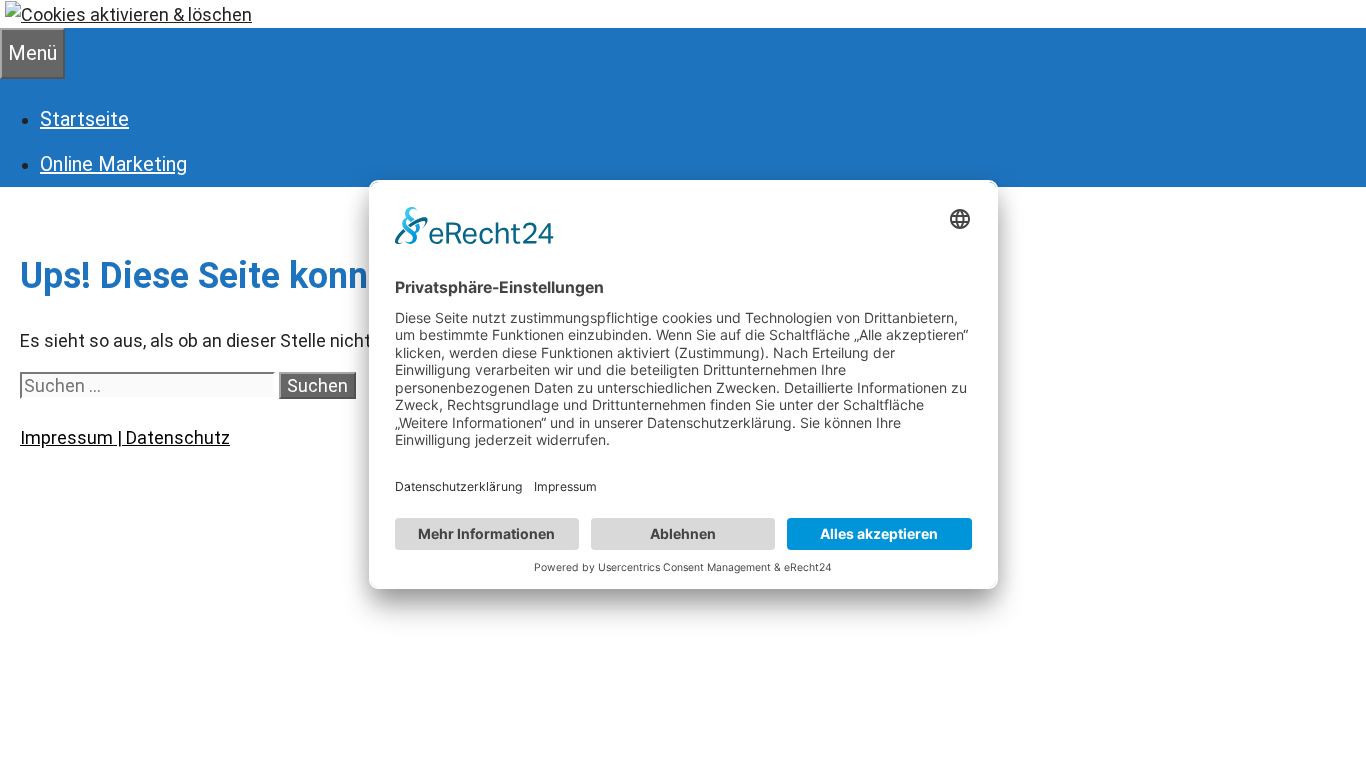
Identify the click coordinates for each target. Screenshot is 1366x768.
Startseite (84, 119)
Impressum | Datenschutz (125, 437)
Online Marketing (113, 164)
